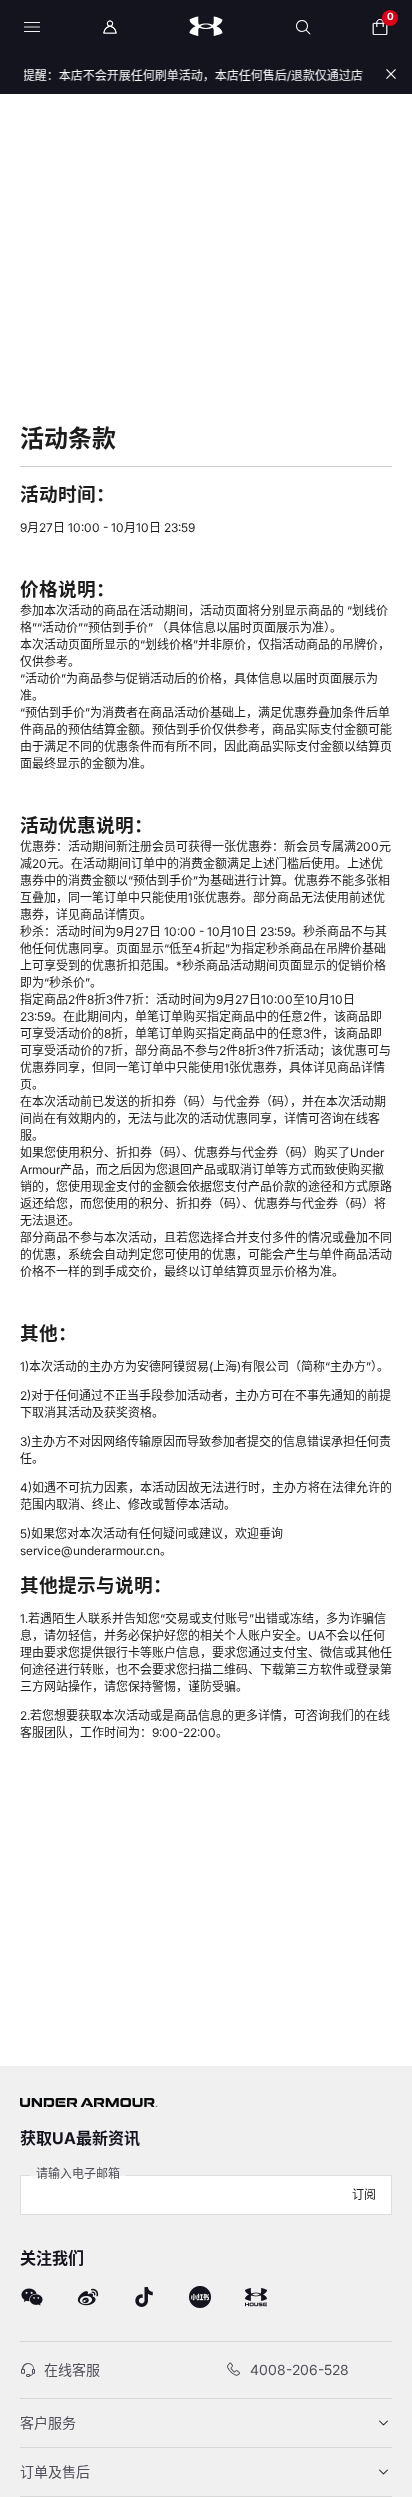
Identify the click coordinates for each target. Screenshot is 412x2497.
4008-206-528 (299, 2369)
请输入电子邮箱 (78, 2173)
